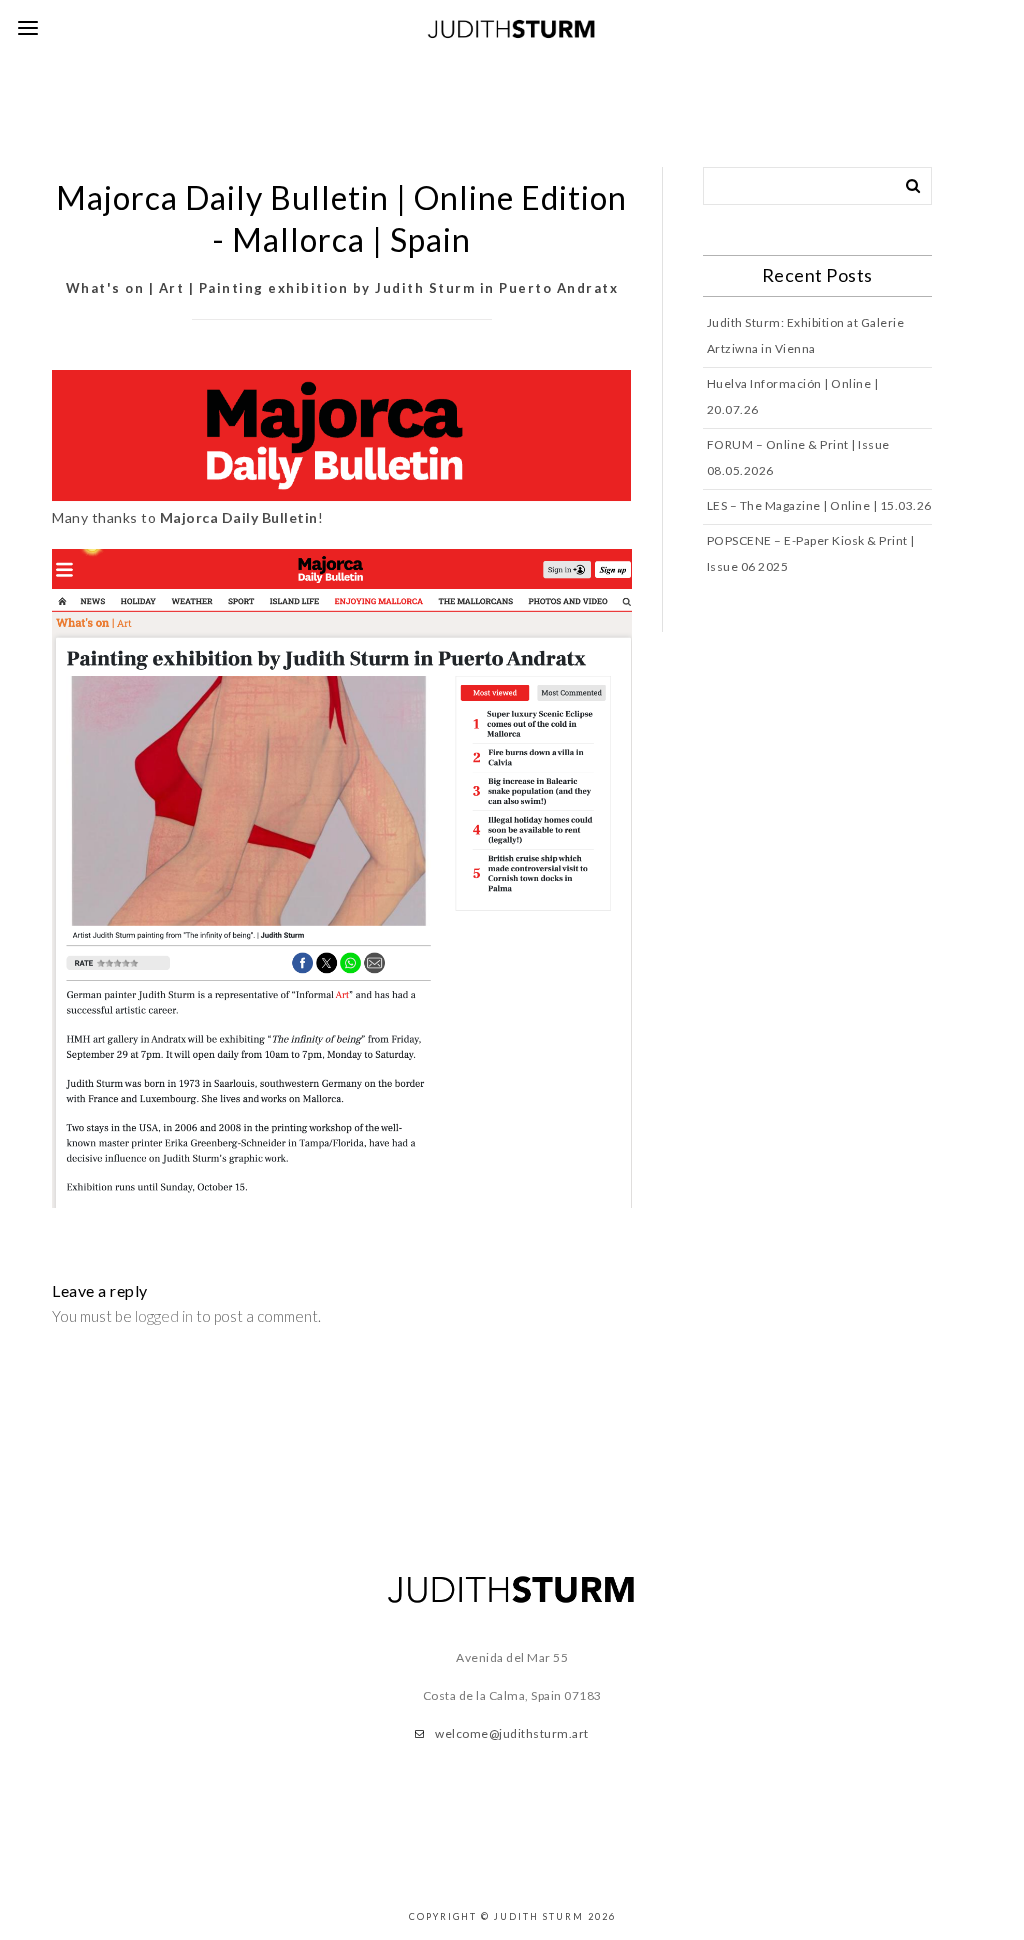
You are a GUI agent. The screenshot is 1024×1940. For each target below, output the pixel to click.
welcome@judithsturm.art (512, 1733)
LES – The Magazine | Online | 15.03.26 (819, 505)
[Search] (906, 182)
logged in (164, 1316)
